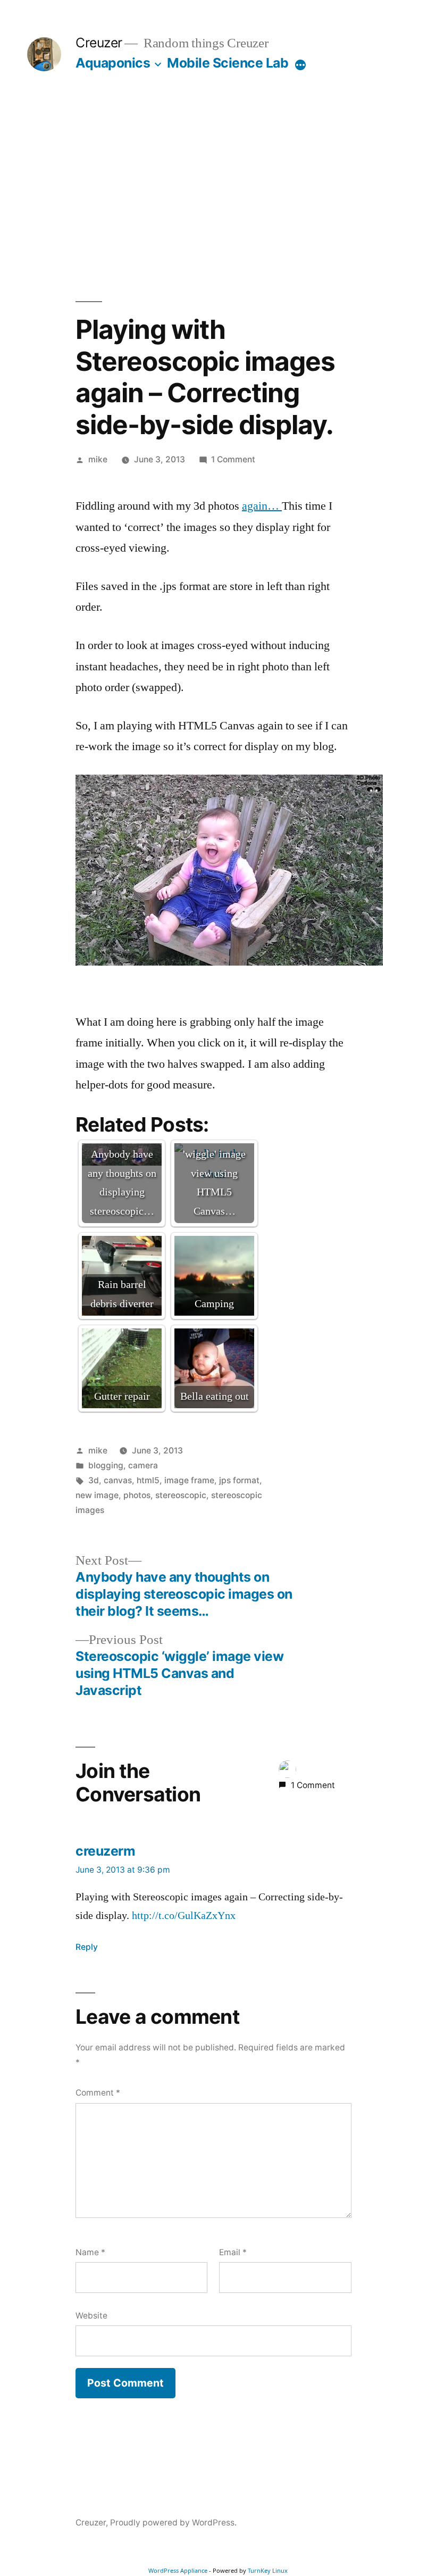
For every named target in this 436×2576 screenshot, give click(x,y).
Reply (87, 1947)
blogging (106, 1465)
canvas (118, 1480)
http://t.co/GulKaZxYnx (184, 1916)
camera (143, 1465)
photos (137, 1495)
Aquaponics (113, 63)
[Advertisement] (218, 186)
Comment (98, 2093)
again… (262, 506)
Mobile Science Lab (228, 63)
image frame (189, 1480)
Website (91, 2316)
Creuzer (99, 43)
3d (94, 1480)
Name (90, 2252)
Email (233, 2252)
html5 (148, 1480)
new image (97, 1495)
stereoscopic (181, 1495)
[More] (300, 65)
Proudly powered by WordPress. (173, 2523)
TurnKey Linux (268, 2570)
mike (98, 459)
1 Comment (233, 459)
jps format (239, 1480)
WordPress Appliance (178, 2570)
